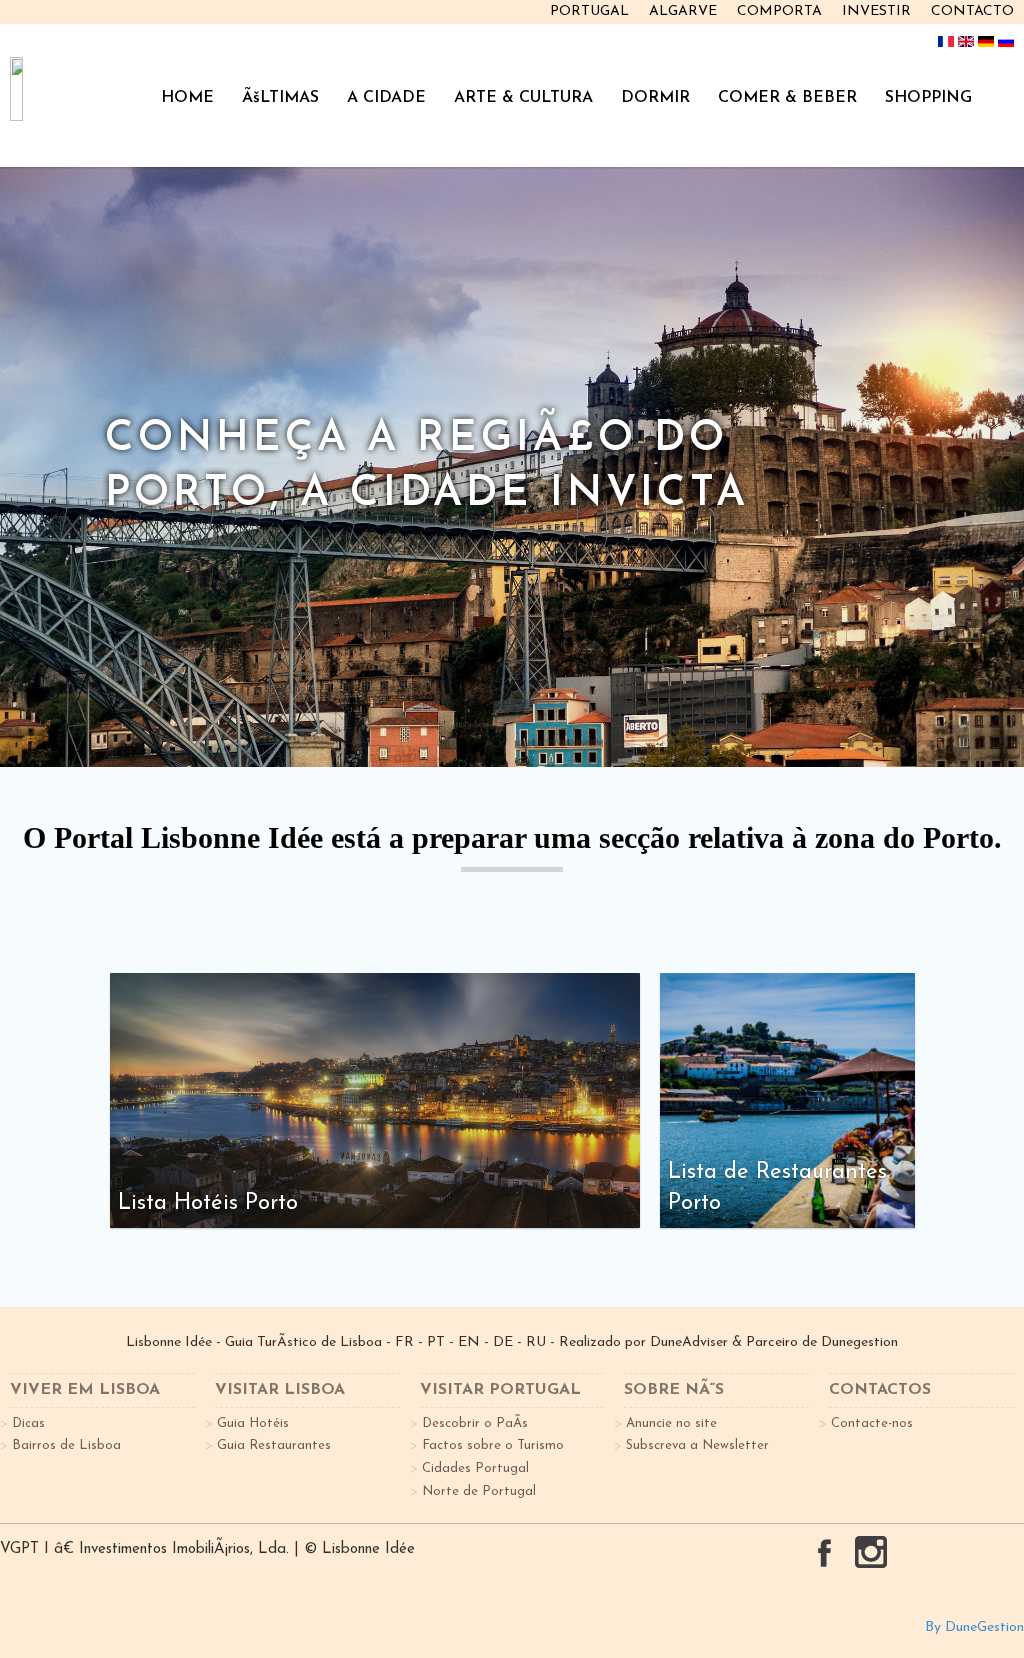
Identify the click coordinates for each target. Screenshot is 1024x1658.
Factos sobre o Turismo (493, 1445)
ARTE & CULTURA (523, 98)
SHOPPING (928, 98)
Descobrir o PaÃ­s (475, 1423)
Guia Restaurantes (274, 1445)
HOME (187, 98)
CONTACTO (972, 11)
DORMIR (655, 98)
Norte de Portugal (479, 1491)
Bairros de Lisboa (66, 1445)
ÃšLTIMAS (280, 98)
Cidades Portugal (475, 1468)
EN (469, 1342)
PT (436, 1342)
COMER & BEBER (787, 98)
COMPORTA (779, 11)
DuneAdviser (689, 1342)
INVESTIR (876, 11)
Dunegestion (859, 1342)
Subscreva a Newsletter (697, 1445)
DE (503, 1342)
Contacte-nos (872, 1423)
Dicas (28, 1423)
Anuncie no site (671, 1423)
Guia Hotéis (253, 1423)
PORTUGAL (589, 11)
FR (404, 1342)
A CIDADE (386, 98)
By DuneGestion (974, 1627)
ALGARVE (683, 11)
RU (536, 1342)
